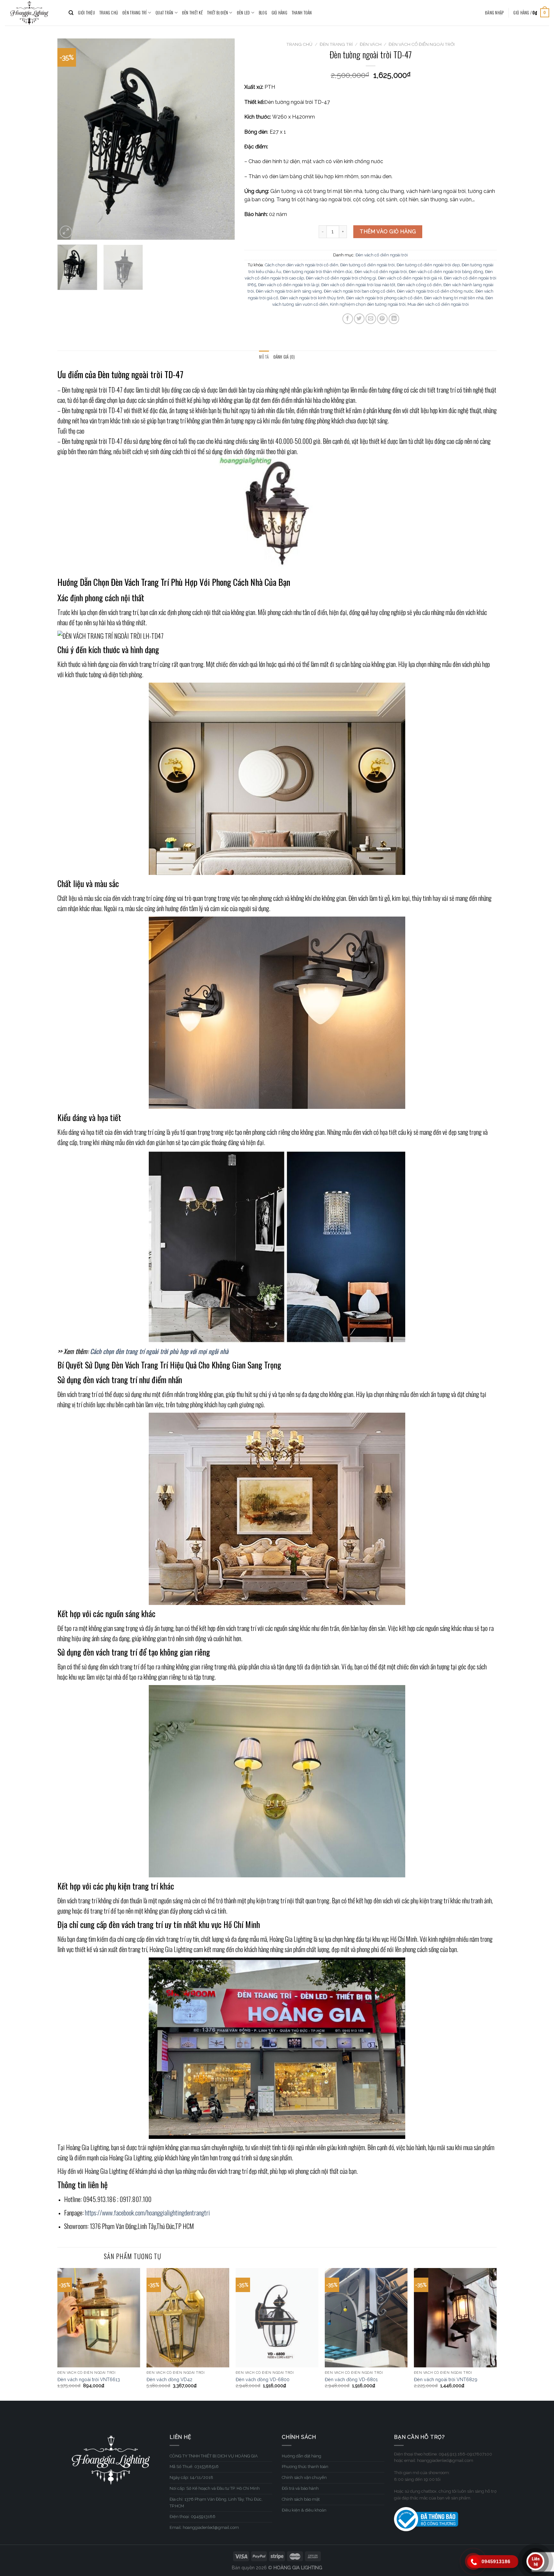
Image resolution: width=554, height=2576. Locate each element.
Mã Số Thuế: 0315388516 (194, 2467)
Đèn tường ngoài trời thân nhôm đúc (318, 272)
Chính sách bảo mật (301, 2499)
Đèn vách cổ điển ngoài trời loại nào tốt (358, 285)
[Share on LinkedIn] (394, 319)
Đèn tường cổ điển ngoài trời (367, 265)
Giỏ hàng (279, 13)
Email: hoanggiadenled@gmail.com (204, 2527)
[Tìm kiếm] (71, 13)
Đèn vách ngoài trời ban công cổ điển (359, 291)
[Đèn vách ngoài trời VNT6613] (99, 2318)
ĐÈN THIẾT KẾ (192, 13)
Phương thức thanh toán (305, 2467)
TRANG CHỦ (109, 13)
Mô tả (264, 357)
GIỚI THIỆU (86, 13)
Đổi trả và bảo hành (300, 2488)
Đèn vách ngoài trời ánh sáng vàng (289, 291)
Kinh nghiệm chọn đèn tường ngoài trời (368, 304)
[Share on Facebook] (348, 319)
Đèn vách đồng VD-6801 (351, 2379)
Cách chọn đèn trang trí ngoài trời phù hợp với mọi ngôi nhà (160, 1351)
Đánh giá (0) (284, 357)
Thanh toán (302, 13)
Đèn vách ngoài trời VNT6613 (89, 2379)
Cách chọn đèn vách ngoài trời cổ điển (302, 265)
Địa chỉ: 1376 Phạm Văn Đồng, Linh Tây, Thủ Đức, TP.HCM (216, 2503)
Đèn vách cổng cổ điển (419, 285)
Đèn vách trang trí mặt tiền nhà (454, 298)
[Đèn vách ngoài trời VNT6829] (455, 2318)
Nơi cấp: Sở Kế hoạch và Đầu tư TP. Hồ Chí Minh (215, 2488)
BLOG (263, 13)
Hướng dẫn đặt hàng (302, 2456)
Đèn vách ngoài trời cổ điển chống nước (435, 291)
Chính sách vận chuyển (304, 2477)
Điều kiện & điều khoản (304, 2510)
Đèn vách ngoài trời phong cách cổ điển (384, 298)
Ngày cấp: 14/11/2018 (191, 2477)
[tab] (264, 357)
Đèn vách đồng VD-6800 (263, 2379)
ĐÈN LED (243, 13)
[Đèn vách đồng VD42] (188, 2318)
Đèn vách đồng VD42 (169, 2379)
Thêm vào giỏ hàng (388, 232)
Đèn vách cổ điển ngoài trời (422, 44)
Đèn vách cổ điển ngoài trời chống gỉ (341, 278)
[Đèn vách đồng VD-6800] (277, 2318)
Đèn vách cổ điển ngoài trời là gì (289, 285)
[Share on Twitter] (359, 319)
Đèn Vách (371, 44)
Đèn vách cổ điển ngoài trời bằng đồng (446, 272)
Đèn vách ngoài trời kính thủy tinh (312, 298)
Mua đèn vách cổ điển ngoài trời (438, 304)
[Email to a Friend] (371, 319)
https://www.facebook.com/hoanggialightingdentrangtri (147, 2213)
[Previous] (69, 139)
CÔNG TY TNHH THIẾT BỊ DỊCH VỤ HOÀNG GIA (214, 2456)
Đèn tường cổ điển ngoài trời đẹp (428, 265)
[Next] (223, 139)
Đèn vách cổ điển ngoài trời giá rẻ (410, 278)
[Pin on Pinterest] (382, 319)
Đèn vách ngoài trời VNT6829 (446, 2379)
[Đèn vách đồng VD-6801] (366, 2318)
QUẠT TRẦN (164, 13)
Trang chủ (299, 44)
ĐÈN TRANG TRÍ (134, 13)
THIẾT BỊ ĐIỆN (218, 13)
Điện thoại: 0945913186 (193, 2517)
